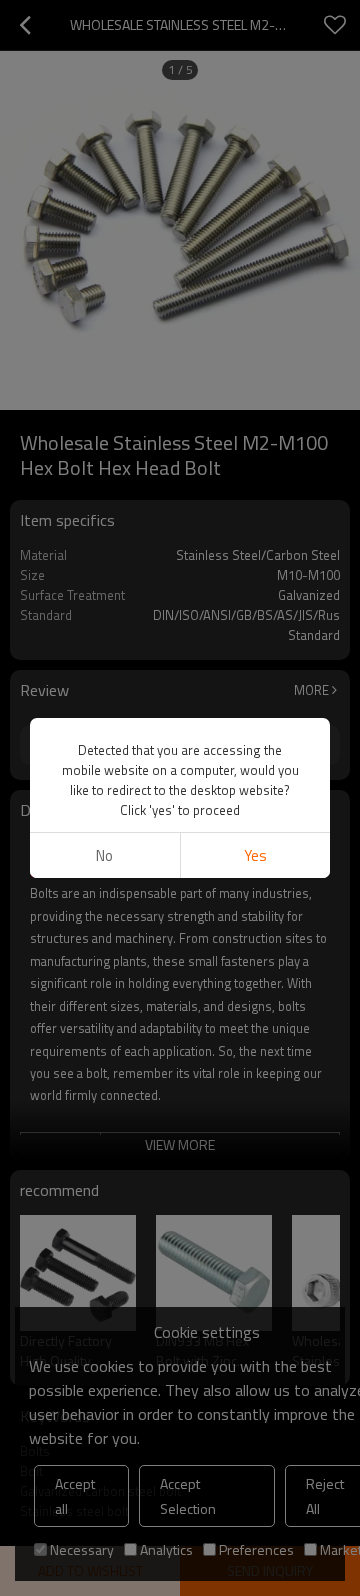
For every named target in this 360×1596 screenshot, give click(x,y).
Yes (255, 855)
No (104, 855)
